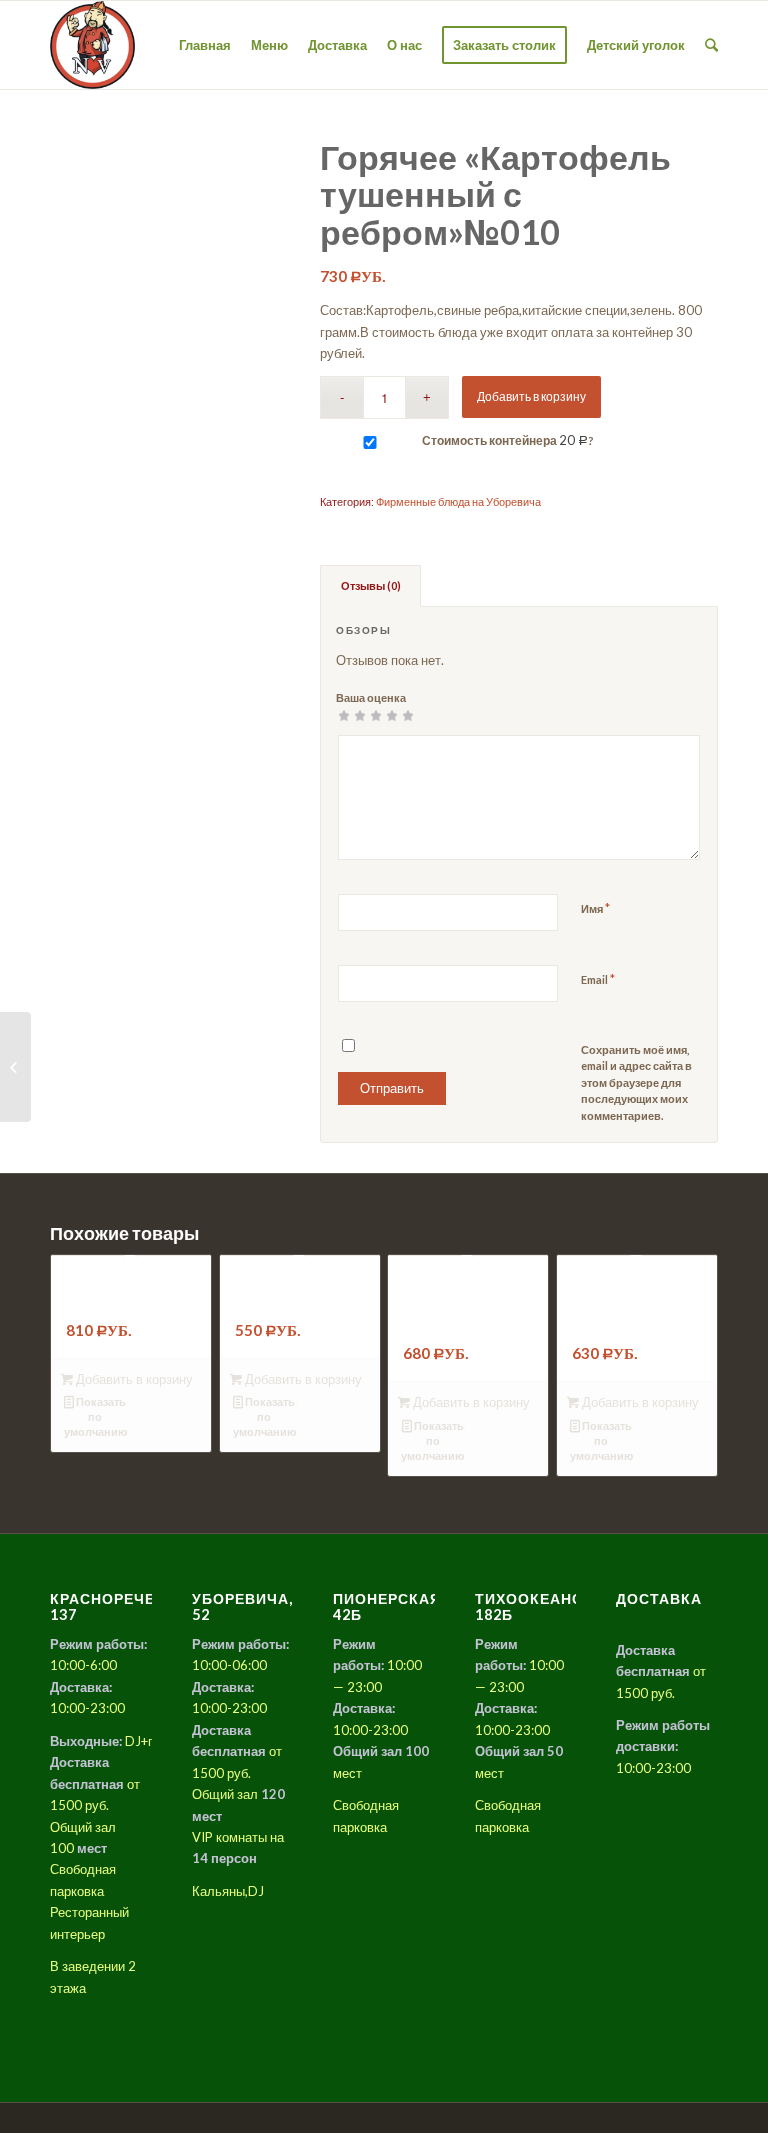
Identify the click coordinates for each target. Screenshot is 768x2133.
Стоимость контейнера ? (507, 440)
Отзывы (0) (371, 585)
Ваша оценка (371, 697)
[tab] (370, 585)
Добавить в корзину (531, 396)
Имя (595, 908)
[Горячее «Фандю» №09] (15, 1067)
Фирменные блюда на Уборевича (458, 501)
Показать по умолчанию (95, 1416)
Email (598, 979)
